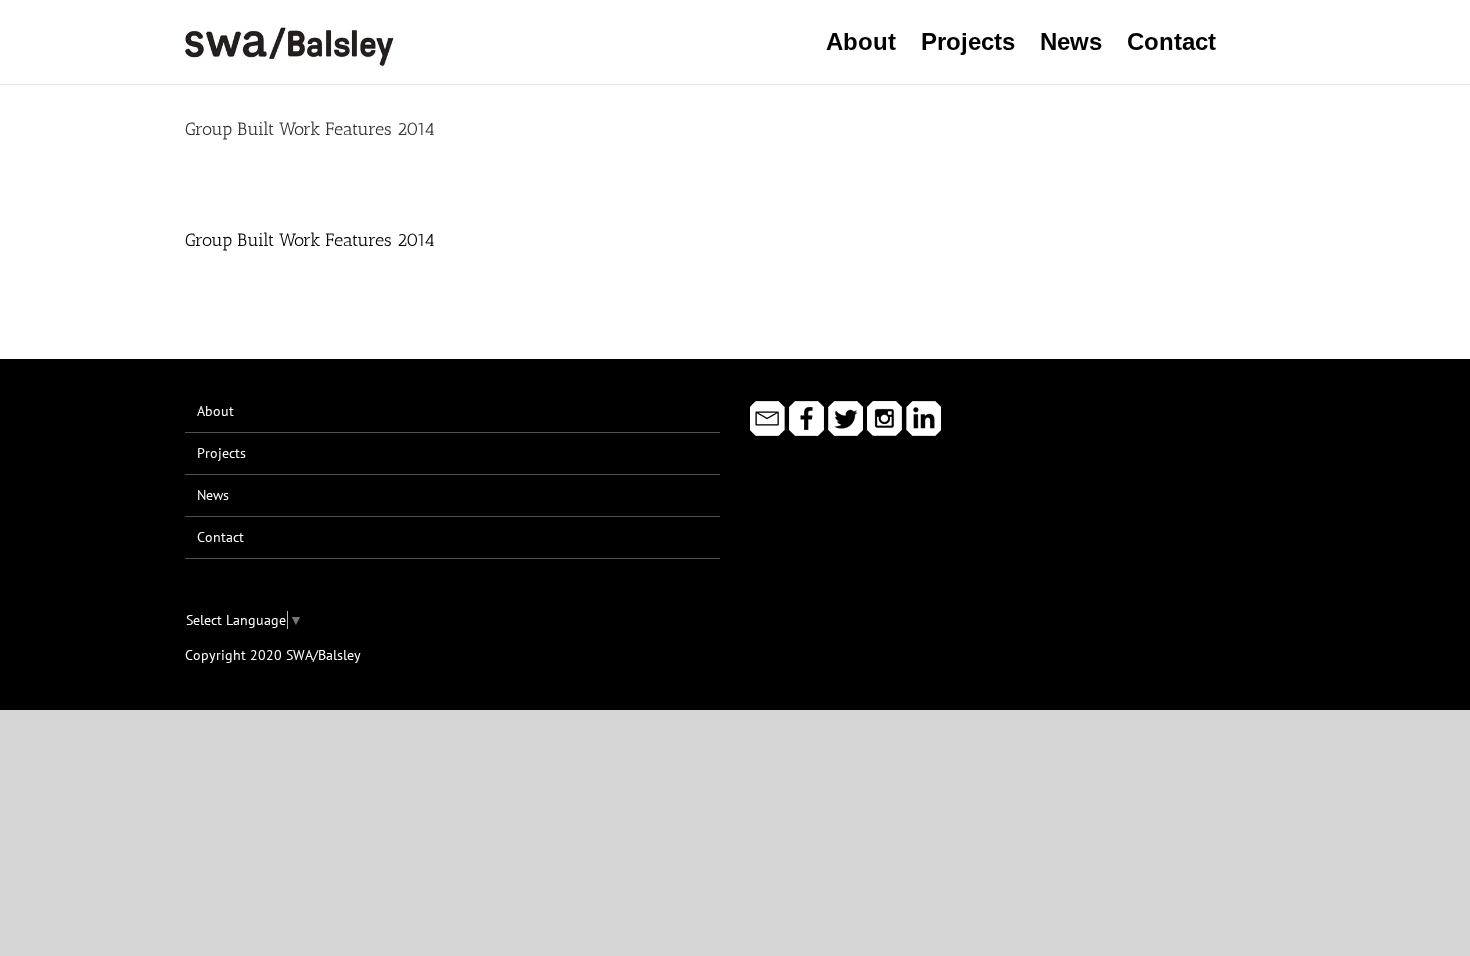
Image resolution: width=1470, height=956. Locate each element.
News (213, 495)
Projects (221, 453)
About (215, 411)
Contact (220, 537)
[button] (1250, 42)
